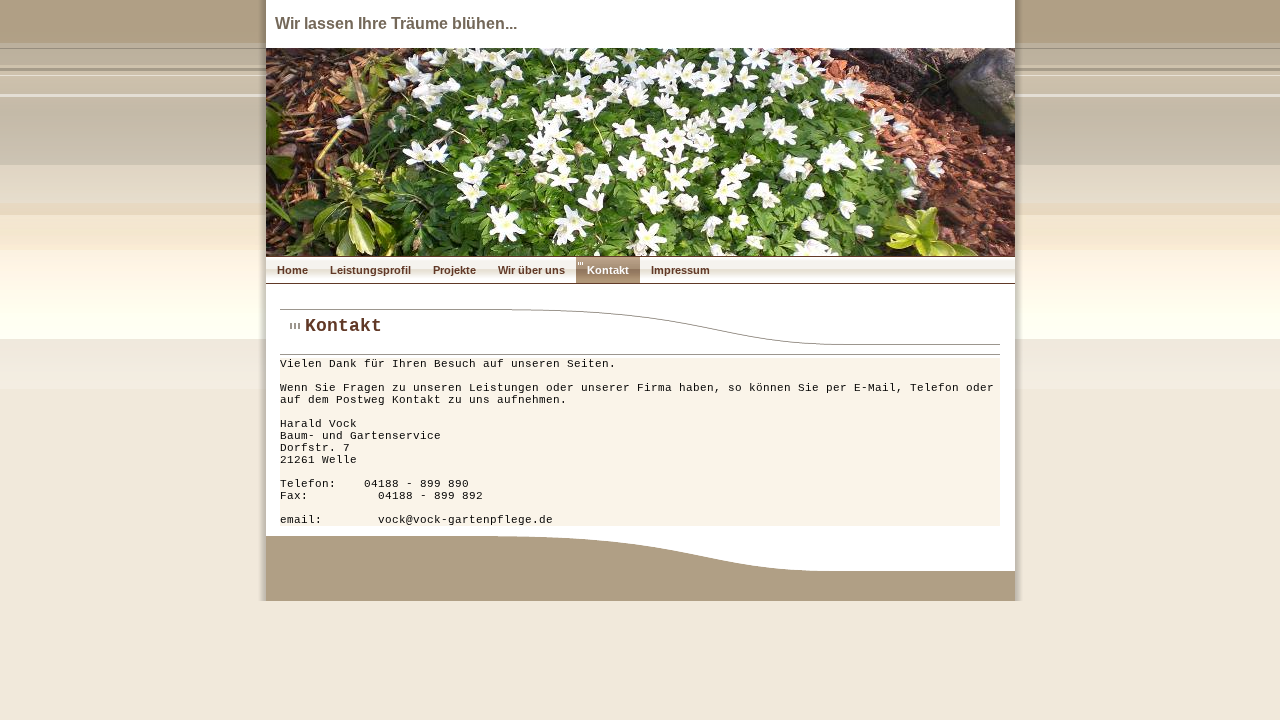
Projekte (454, 270)
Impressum (680, 270)
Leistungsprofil (370, 270)
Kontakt (608, 270)
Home (292, 270)
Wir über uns (531, 270)
